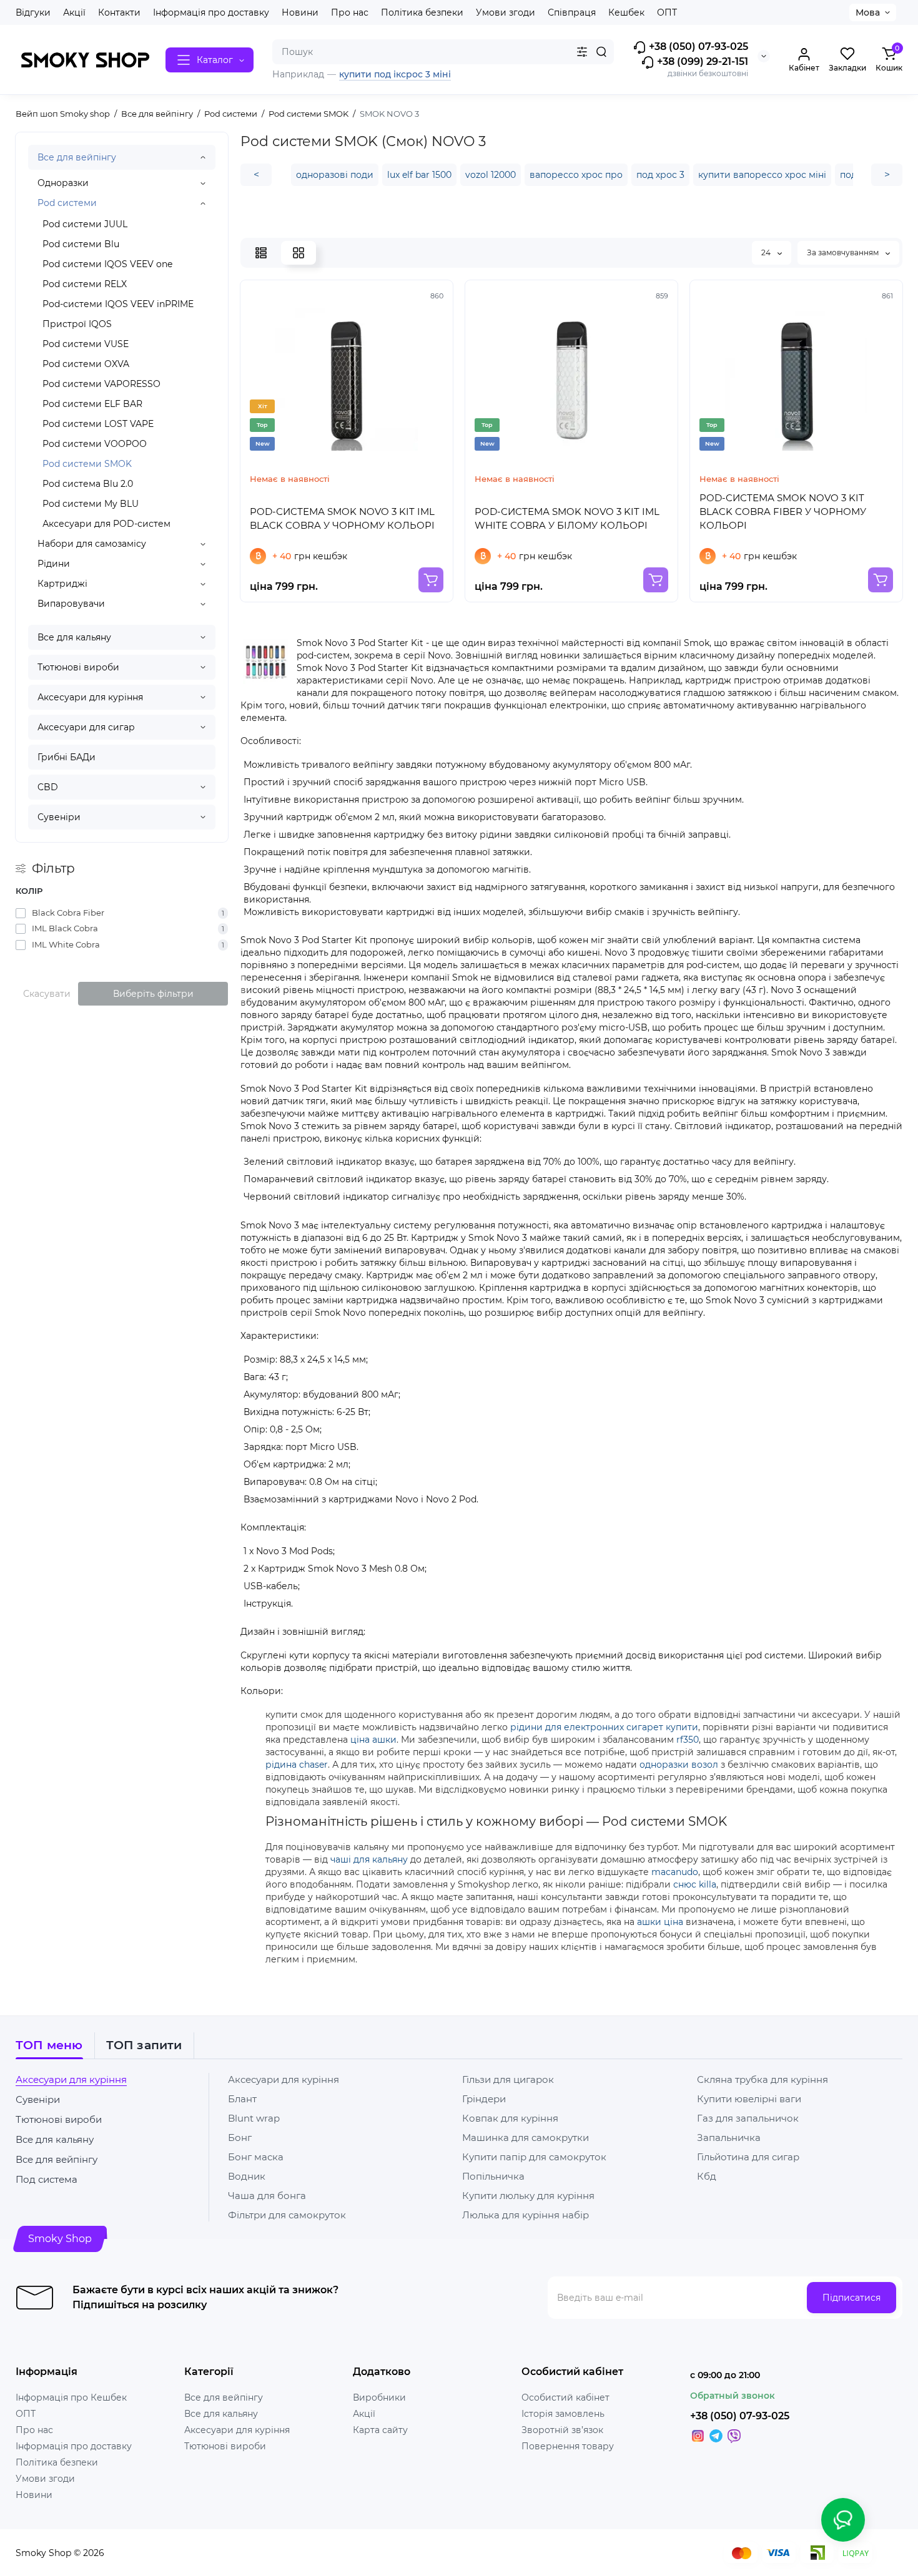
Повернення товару (568, 2446)
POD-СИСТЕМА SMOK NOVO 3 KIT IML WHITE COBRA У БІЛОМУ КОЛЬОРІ (567, 518)
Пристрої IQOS (77, 324)
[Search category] (582, 52)
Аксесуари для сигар (86, 727)
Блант (242, 2099)
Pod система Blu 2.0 (88, 484)
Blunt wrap (254, 2118)
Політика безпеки (422, 12)
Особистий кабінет (565, 2397)
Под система (47, 2179)
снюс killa (695, 1884)
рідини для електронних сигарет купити (604, 1727)
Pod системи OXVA (86, 364)
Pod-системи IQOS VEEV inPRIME (118, 304)
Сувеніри (59, 817)
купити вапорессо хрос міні (762, 175)
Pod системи (67, 203)
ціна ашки (373, 1740)
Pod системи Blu (81, 244)
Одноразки (63, 183)
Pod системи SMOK (87, 464)
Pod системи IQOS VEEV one (107, 264)
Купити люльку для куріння (528, 2196)
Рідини (54, 564)
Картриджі (62, 584)
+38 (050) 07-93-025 (697, 47)
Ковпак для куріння (510, 2118)
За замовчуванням (844, 252)
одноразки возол (679, 1765)
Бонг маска (256, 2157)
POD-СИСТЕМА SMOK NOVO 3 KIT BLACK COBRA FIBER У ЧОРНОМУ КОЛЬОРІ (783, 512)
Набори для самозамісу (92, 544)
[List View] (261, 253)
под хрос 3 (660, 175)
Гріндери (484, 2099)
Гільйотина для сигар (748, 2157)
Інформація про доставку (211, 12)
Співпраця (572, 12)
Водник (247, 2176)
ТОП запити (144, 2045)
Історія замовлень (563, 2414)
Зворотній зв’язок (562, 2430)
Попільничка (493, 2176)
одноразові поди (335, 175)
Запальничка (729, 2138)
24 (767, 252)
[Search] (601, 52)
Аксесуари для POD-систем (106, 524)
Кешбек (626, 12)
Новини (300, 12)
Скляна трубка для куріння (763, 2079)
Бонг (240, 2138)
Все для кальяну (74, 637)
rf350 (688, 1740)
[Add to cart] (431, 580)
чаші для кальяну (369, 1859)
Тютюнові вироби (78, 667)
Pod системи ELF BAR (92, 404)
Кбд (707, 2176)
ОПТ (667, 12)
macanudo (675, 1872)
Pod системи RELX (85, 284)
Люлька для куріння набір (526, 2215)
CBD (48, 787)
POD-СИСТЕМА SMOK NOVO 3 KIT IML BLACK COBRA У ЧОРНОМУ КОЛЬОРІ (342, 518)
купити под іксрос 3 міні (395, 74)
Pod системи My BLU (91, 504)
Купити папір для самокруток (534, 2157)
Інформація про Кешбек (71, 2397)
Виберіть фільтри (153, 994)
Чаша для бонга (267, 2196)
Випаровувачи (71, 604)
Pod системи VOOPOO (95, 444)
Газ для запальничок (748, 2118)
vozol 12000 (491, 175)
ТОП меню (49, 2045)
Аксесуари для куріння (90, 697)
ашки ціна (660, 1922)
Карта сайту (380, 2430)
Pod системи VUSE (86, 344)
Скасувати (47, 994)
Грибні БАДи (67, 757)
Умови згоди (506, 12)
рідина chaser (297, 1765)
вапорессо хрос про (576, 175)
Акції (74, 12)
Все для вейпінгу (77, 157)
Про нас (350, 12)
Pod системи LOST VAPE (98, 424)
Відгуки (33, 12)
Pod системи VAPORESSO (101, 384)
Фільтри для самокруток (287, 2215)
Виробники (379, 2397)
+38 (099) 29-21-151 (701, 61)
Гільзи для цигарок (508, 2079)
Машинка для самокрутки (526, 2138)
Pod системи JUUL (85, 224)
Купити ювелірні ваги (749, 2099)
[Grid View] (299, 253)
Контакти (119, 12)
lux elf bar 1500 (419, 175)
